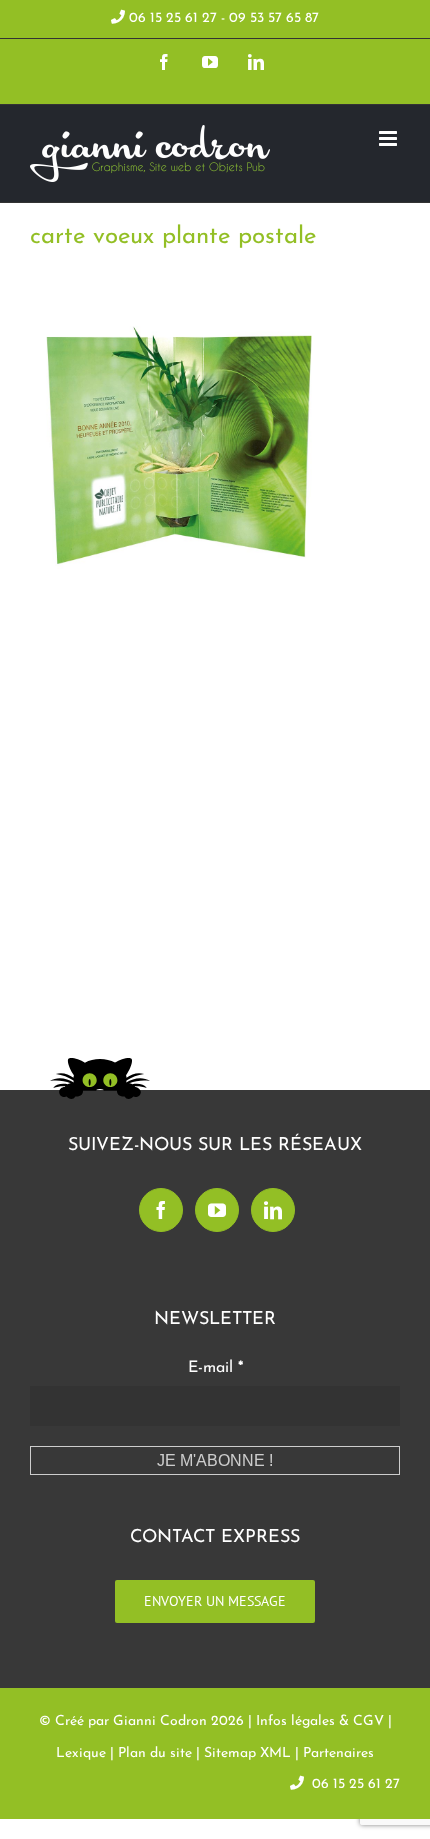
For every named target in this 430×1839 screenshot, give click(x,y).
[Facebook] (161, 1210)
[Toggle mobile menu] (389, 138)
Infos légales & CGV (320, 1721)
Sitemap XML (247, 1753)
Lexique (81, 1753)
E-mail (215, 1368)
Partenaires (338, 1753)
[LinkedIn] (273, 1210)
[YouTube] (217, 1210)
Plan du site (155, 1753)
